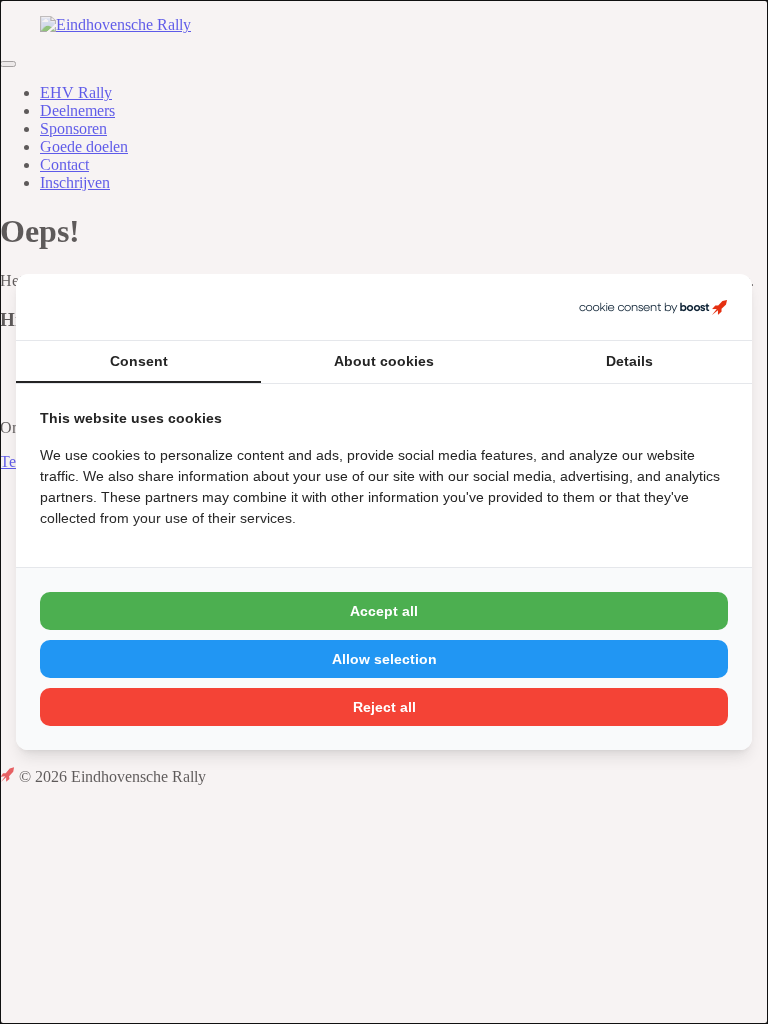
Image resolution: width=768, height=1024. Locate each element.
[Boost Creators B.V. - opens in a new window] (653, 307)
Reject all (384, 707)
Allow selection (384, 659)
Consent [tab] (139, 361)
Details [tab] (629, 361)
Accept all (384, 611)
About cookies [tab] (384, 361)
